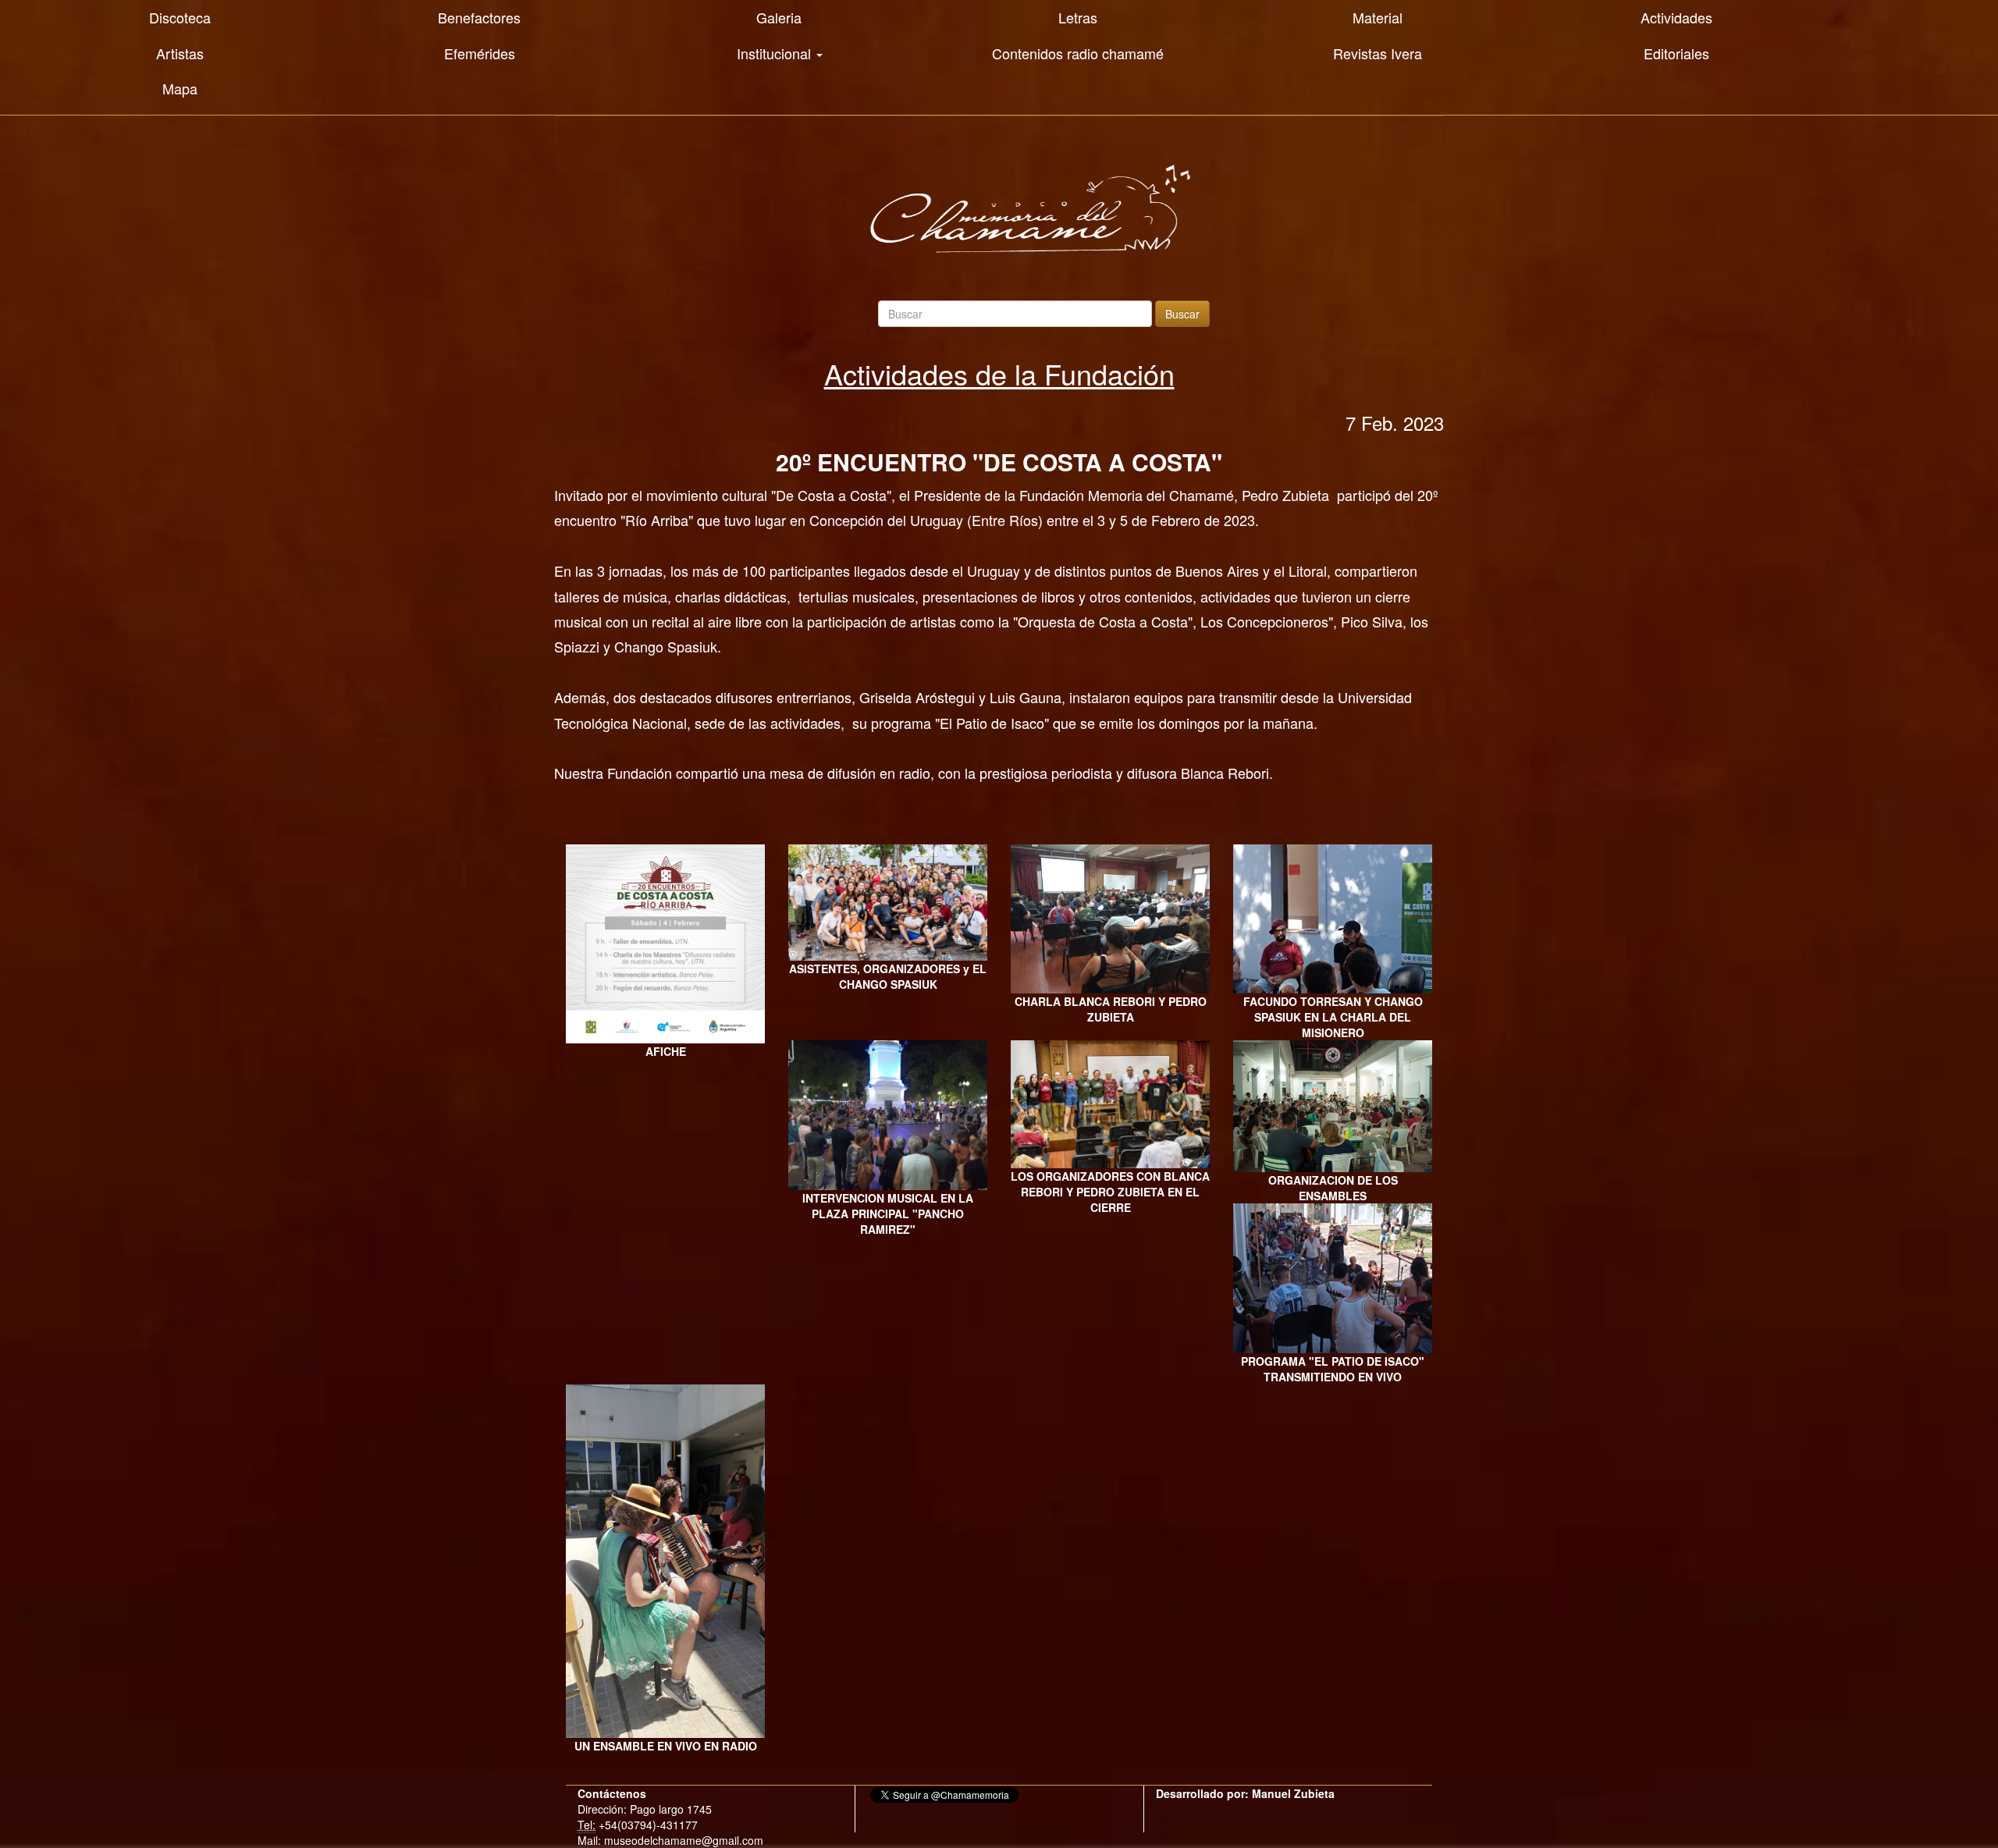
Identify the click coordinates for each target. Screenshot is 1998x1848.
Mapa (180, 88)
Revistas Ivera (1378, 53)
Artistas (180, 53)
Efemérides (480, 53)
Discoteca (180, 17)
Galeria (779, 17)
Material (1378, 17)
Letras (1078, 17)
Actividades (1676, 17)
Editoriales (1676, 53)
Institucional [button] (776, 53)
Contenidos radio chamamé (1078, 53)
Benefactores (479, 17)
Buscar (1182, 314)
